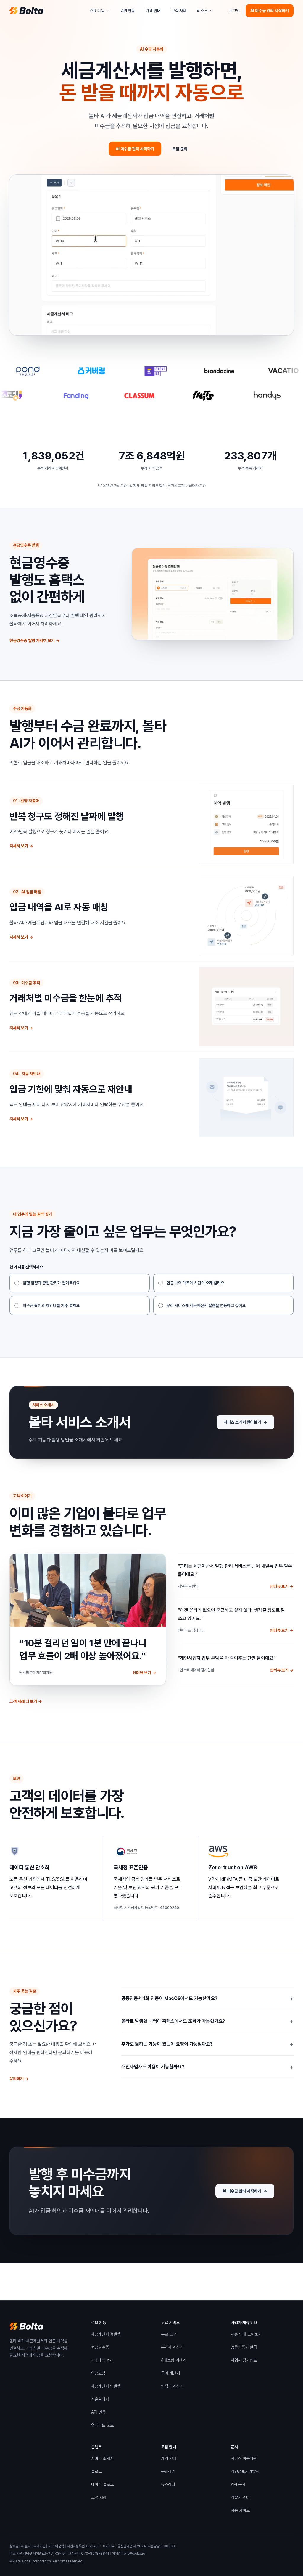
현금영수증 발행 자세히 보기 (35, 640)
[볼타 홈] (26, 11)
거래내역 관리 (102, 2360)
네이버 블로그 (102, 2486)
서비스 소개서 (102, 2460)
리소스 (202, 11)
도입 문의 (180, 149)
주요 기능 (97, 11)
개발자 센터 (240, 2499)
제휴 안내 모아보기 (246, 2335)
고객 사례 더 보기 (26, 1703)
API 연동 (128, 11)
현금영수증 (100, 2347)
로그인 (234, 11)
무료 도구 (169, 2334)
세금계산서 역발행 (106, 2386)
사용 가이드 (240, 2512)
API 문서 (238, 2486)
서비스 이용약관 (244, 2460)
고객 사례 (180, 12)
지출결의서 (100, 2399)
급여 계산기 (170, 2373)
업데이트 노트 (102, 2425)
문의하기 (19, 2079)
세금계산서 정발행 (106, 2334)
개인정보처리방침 (245, 2473)
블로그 (96, 2473)
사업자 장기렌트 (244, 2361)
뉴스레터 (168, 2484)
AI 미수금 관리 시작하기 (270, 11)
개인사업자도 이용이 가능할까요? (207, 2067)
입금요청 (98, 2373)
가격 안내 (153, 11)
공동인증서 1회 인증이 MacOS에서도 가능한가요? (207, 1999)
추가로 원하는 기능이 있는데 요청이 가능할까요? (207, 2044)
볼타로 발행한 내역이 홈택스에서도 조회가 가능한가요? (207, 2021)
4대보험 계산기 (174, 2360)
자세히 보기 (21, 846)
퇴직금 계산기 (172, 2386)
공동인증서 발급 (244, 2348)
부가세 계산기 (172, 2347)
